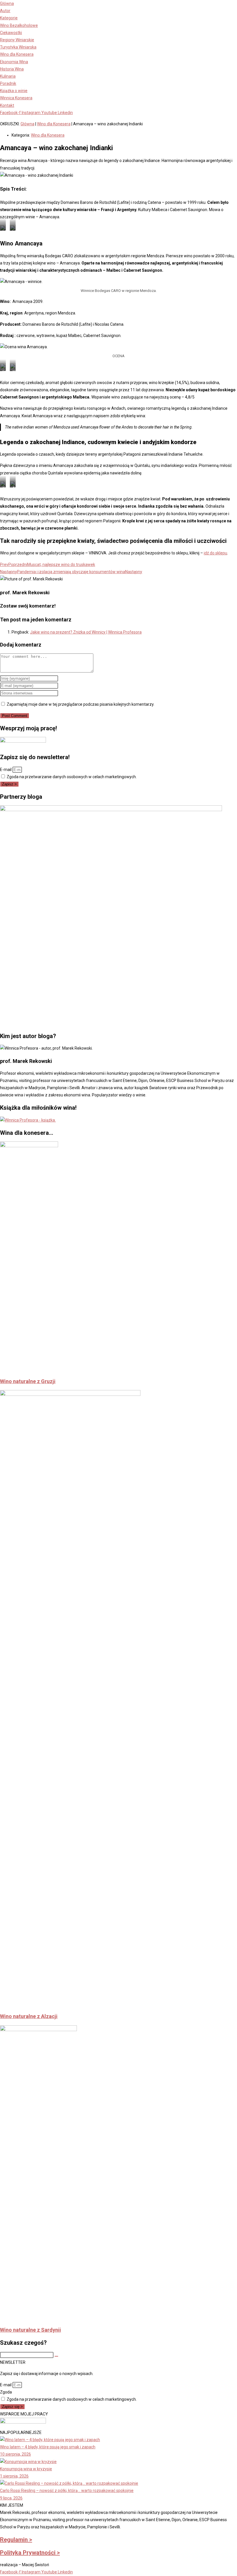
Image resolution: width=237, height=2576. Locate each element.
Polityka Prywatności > (30, 2553)
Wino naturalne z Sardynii (30, 2330)
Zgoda (6, 2392)
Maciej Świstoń (36, 2565)
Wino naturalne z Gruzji (28, 1381)
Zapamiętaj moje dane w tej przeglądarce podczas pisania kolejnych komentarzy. (80, 704)
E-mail (6, 770)
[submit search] (56, 2356)
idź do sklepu (215, 553)
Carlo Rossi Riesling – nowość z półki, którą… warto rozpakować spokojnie (67, 2491)
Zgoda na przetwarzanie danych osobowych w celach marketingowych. (72, 777)
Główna (27, 124)
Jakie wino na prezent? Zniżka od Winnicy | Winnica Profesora (86, 632)
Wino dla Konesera (54, 124)
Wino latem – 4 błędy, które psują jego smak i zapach (48, 2447)
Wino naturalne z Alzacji (29, 2016)
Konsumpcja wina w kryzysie (26, 2469)
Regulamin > (16, 2540)
